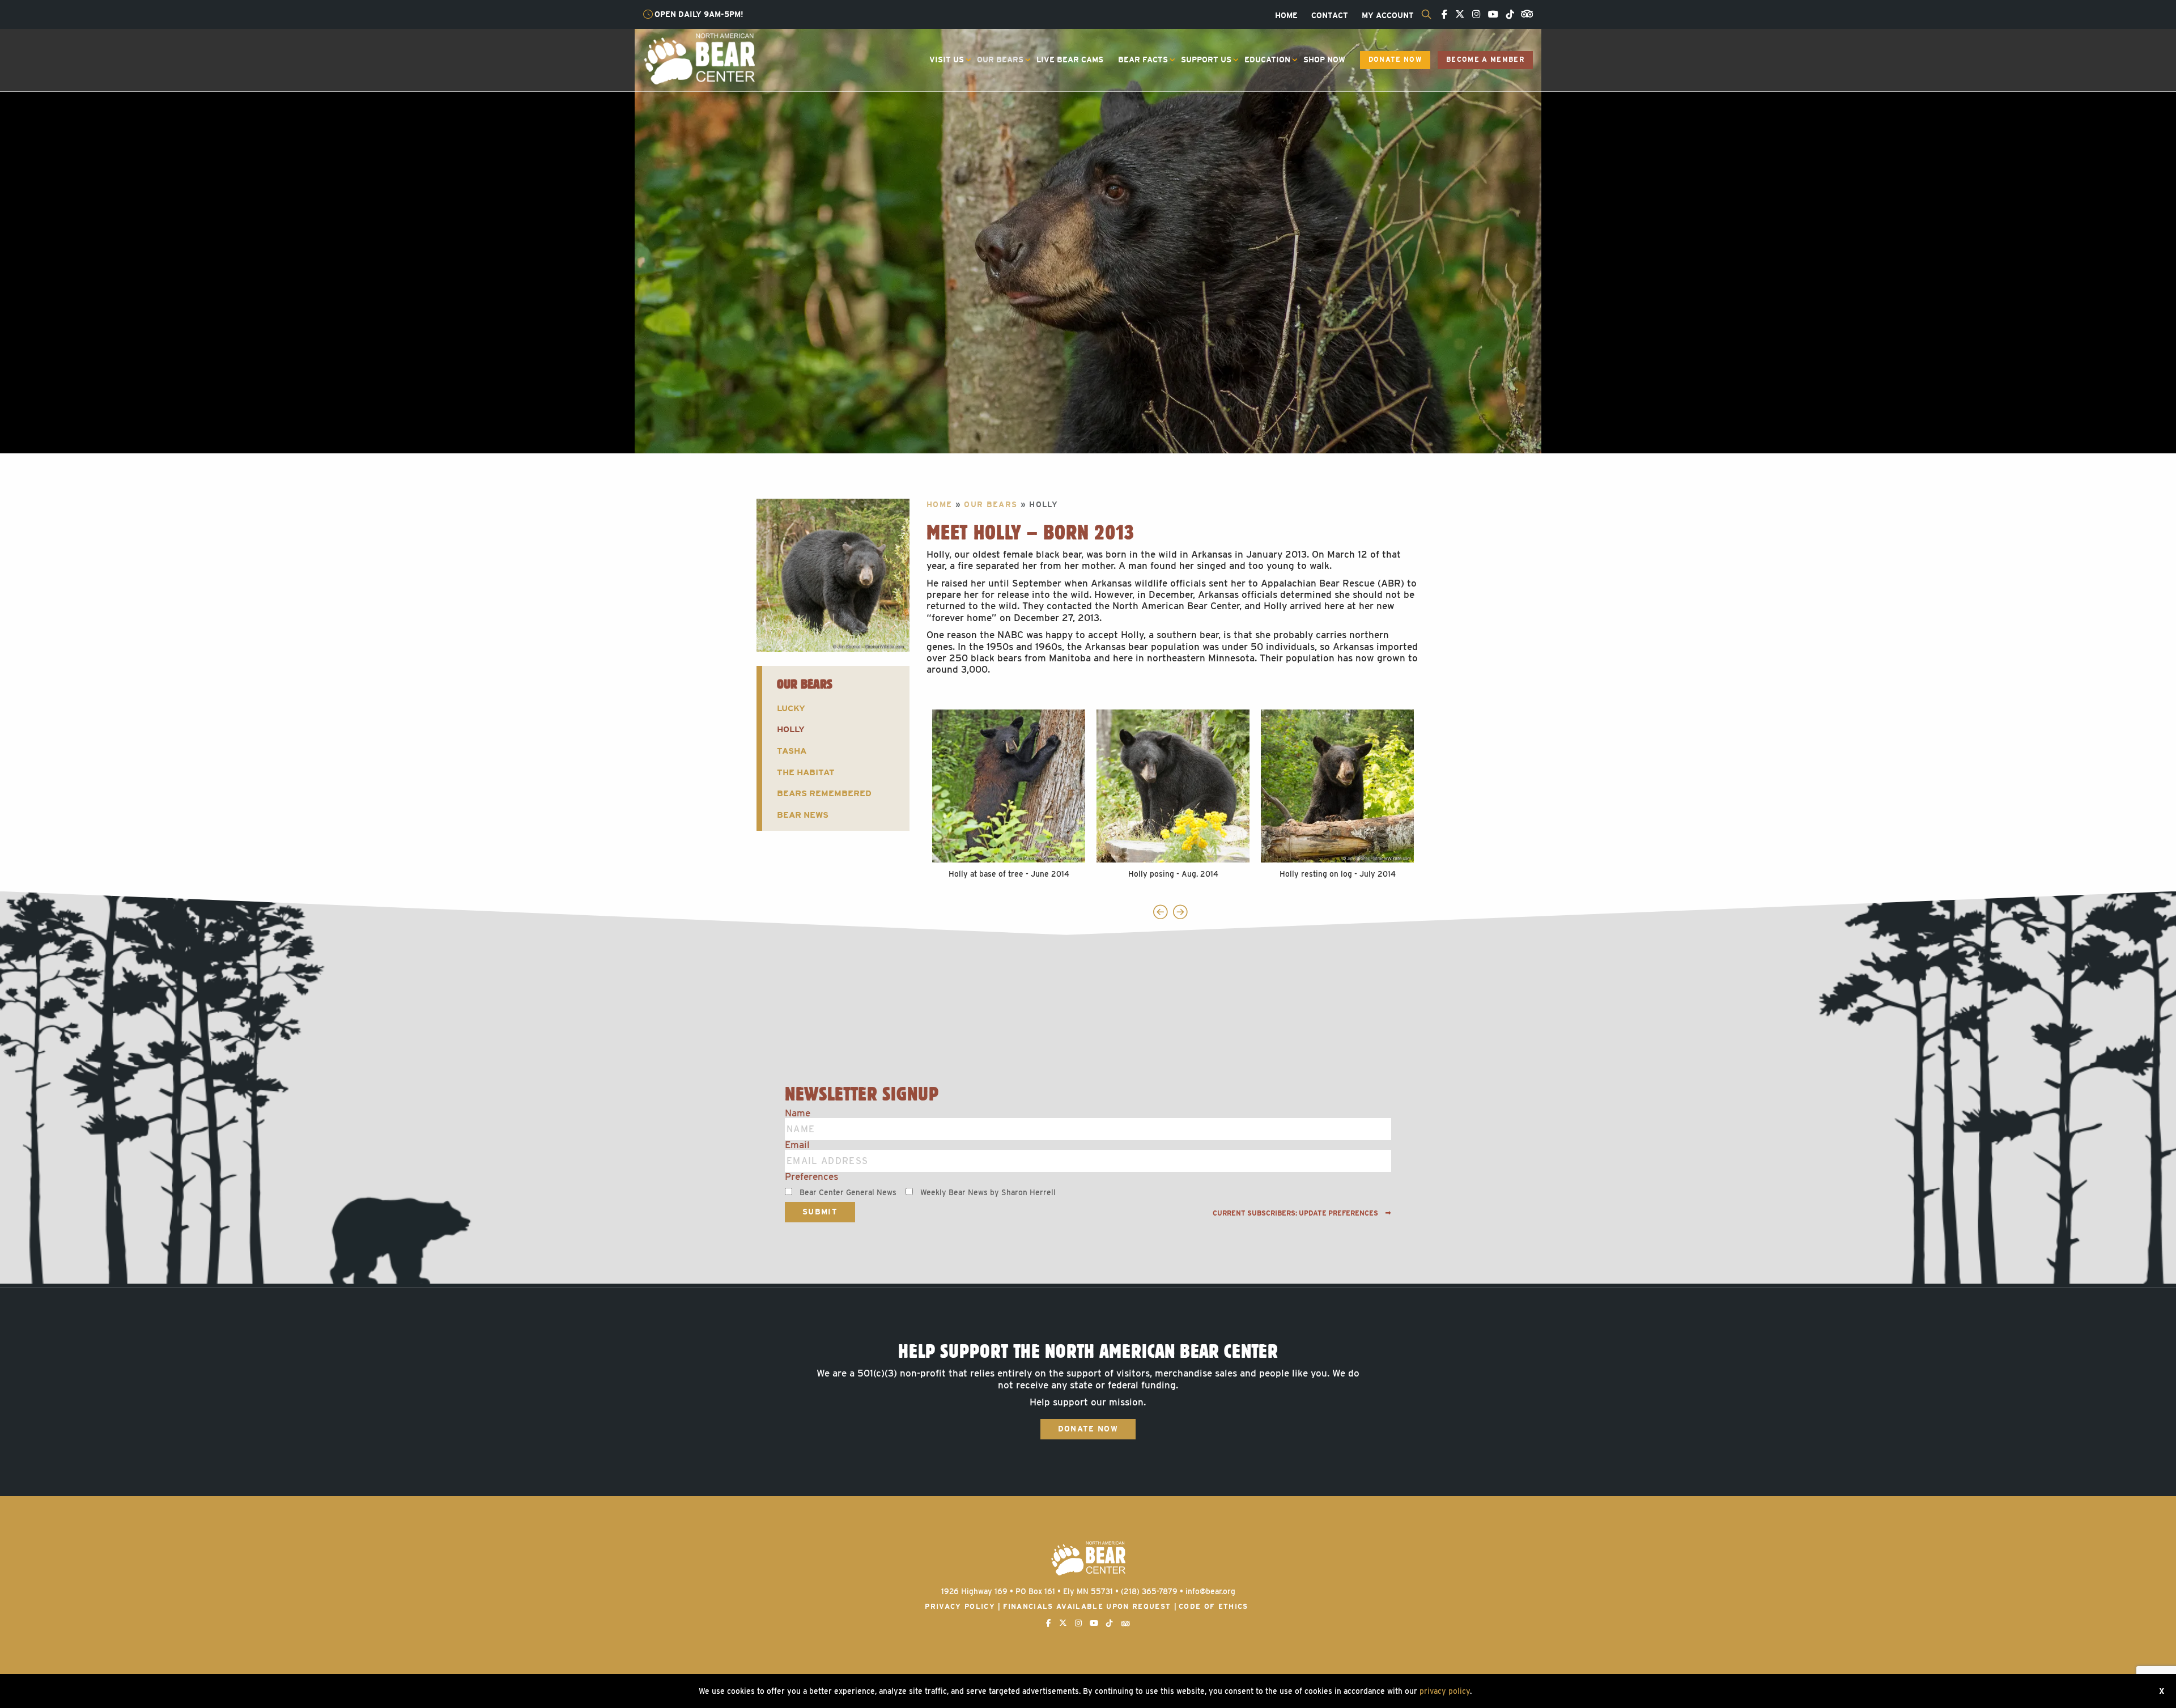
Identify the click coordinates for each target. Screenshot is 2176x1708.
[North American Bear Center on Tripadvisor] (1525, 13)
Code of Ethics (1214, 1606)
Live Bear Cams (1070, 60)
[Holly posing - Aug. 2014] (1173, 786)
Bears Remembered (824, 793)
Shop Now (1324, 60)
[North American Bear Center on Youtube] (1490, 15)
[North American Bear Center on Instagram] (1473, 15)
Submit (820, 1212)
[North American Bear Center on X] (1457, 15)
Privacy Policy (960, 1606)
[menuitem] (1286, 16)
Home (1286, 16)
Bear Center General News (848, 1192)
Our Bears (1000, 60)
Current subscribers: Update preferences (1296, 1213)
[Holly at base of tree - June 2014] (1009, 786)
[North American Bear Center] (699, 58)
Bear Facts (1143, 60)
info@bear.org (1210, 1591)
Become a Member (1485, 60)
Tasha (792, 751)
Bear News (803, 815)
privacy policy (1445, 1691)
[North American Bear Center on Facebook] (1442, 15)
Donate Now (1395, 60)
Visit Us (947, 60)
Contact (1330, 16)
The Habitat (806, 772)
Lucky (791, 708)
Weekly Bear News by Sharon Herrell (988, 1192)
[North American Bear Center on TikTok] (1507, 15)
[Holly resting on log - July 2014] (1337, 786)
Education (1267, 60)
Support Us (1206, 60)
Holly (791, 729)
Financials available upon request (1087, 1606)
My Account (1388, 16)
